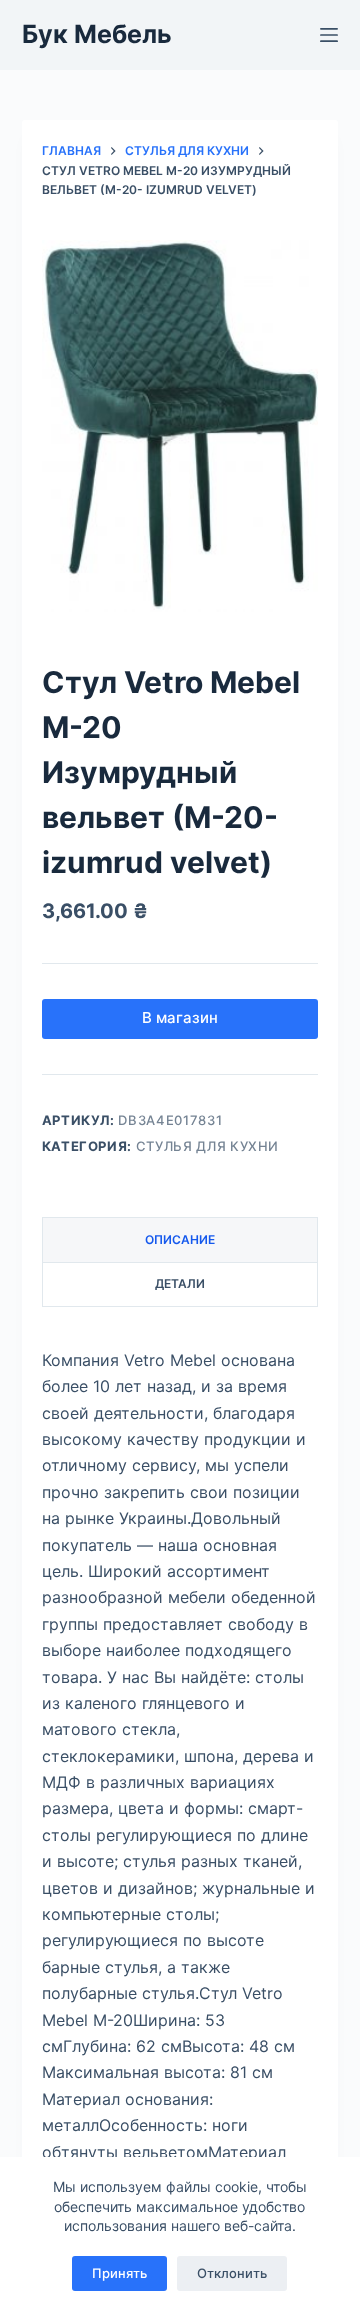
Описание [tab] (180, 1239)
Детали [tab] (180, 1283)
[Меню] (329, 35)
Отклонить (232, 2273)
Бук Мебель (97, 34)
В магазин (180, 1017)
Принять (119, 2273)
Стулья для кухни (207, 1146)
